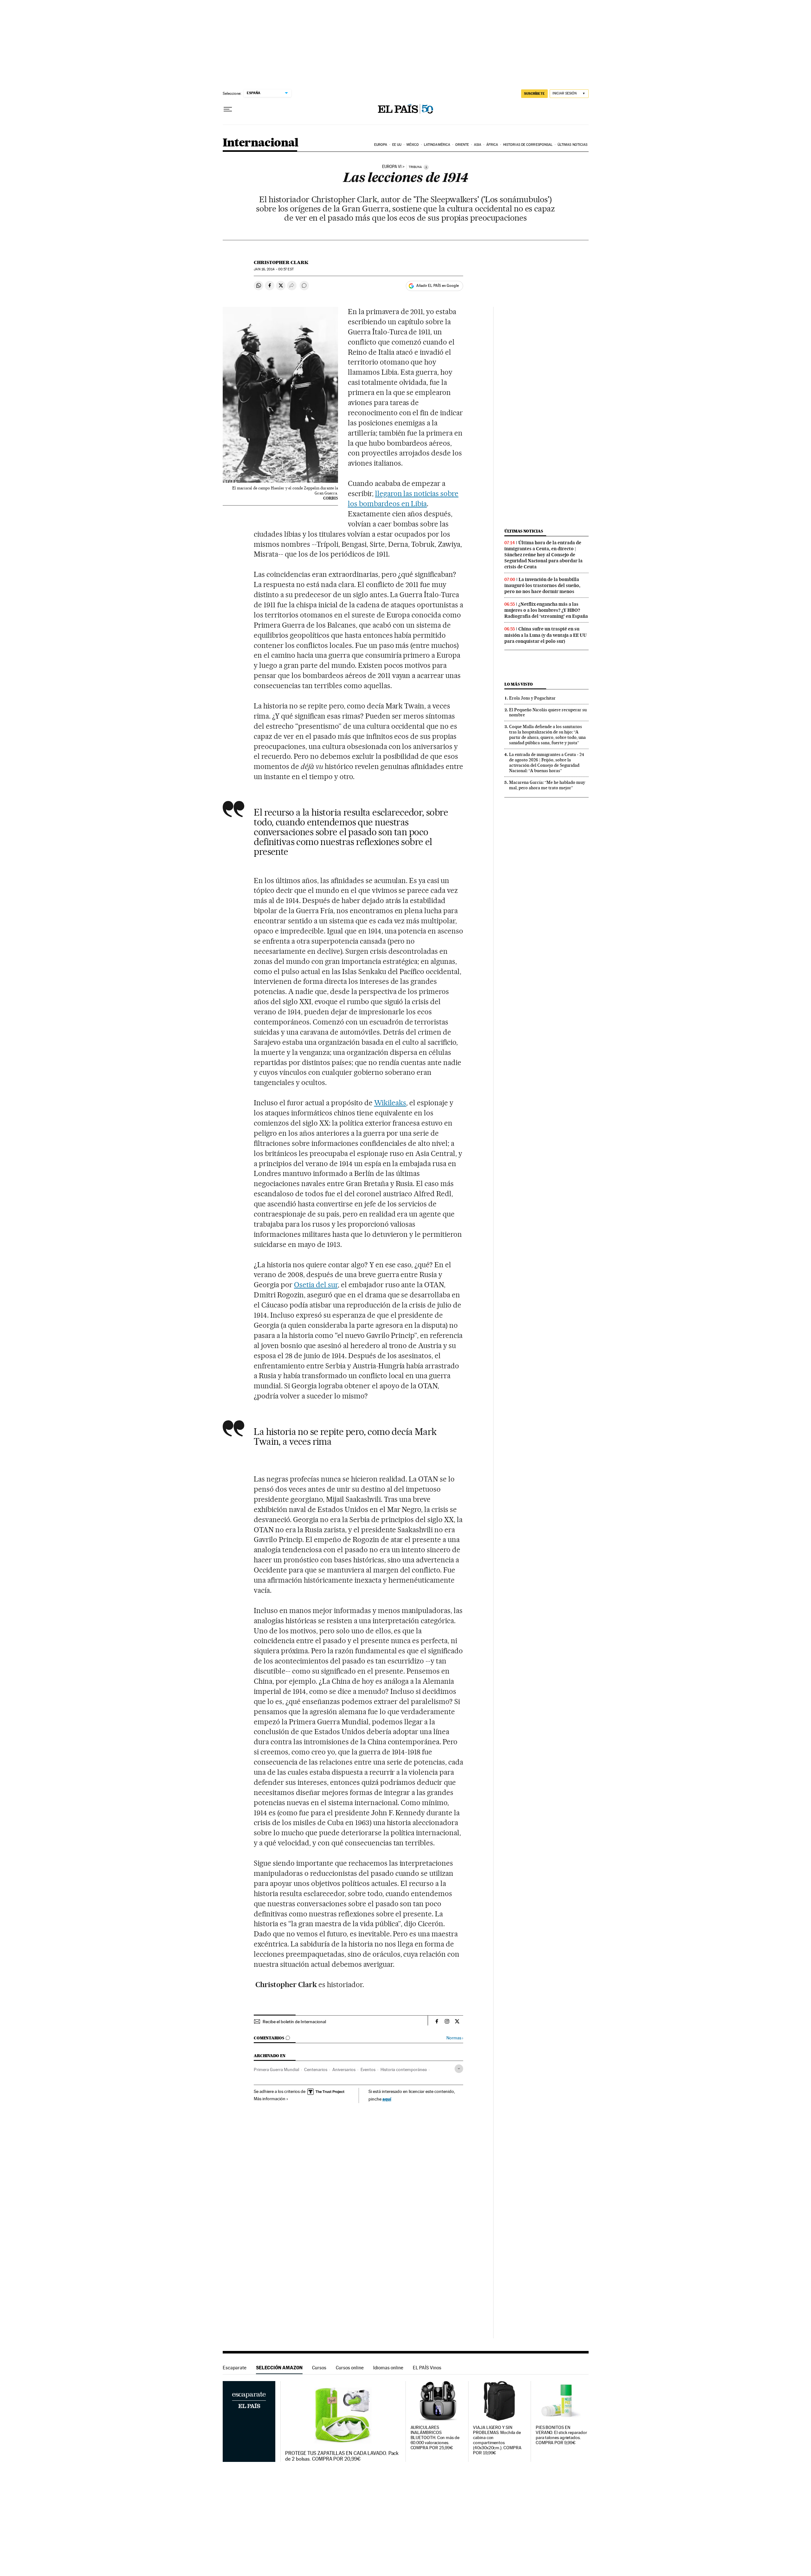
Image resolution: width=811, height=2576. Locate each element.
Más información (270, 2099)
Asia (478, 145)
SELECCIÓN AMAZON (279, 2368)
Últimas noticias (573, 145)
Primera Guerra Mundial (276, 2069)
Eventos (368, 2069)
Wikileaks (390, 1103)
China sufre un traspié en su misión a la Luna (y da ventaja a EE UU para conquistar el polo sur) (546, 635)
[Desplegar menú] (228, 109)
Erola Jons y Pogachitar (532, 698)
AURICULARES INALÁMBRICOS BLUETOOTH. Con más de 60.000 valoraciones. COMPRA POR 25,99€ (435, 2438)
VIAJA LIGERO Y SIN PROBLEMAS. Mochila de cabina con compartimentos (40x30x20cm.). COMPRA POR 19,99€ (497, 2440)
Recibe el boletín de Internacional (294, 2022)
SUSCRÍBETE (534, 94)
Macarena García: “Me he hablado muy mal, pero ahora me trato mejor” (547, 785)
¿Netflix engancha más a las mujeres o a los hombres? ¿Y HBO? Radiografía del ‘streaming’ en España (546, 610)
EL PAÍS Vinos (427, 2368)
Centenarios (316, 2069)
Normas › (455, 2038)
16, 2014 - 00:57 (274, 269)
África (492, 145)
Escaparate (235, 2368)
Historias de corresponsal (528, 145)
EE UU (397, 145)
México (413, 145)
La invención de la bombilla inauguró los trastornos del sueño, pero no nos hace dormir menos (542, 585)
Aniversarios (344, 2069)
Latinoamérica (437, 145)
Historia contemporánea (404, 2069)
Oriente (462, 145)
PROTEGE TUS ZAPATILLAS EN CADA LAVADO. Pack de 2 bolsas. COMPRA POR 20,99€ (342, 2456)
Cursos (319, 2368)
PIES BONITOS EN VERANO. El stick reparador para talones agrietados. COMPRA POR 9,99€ (561, 2435)
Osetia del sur (316, 1285)
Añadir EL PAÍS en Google (437, 286)
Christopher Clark (281, 262)
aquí (387, 2099)
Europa (381, 145)
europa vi (392, 167)
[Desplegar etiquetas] (459, 2069)
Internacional (261, 143)
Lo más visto (519, 684)
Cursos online (350, 2368)
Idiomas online (388, 2368)
